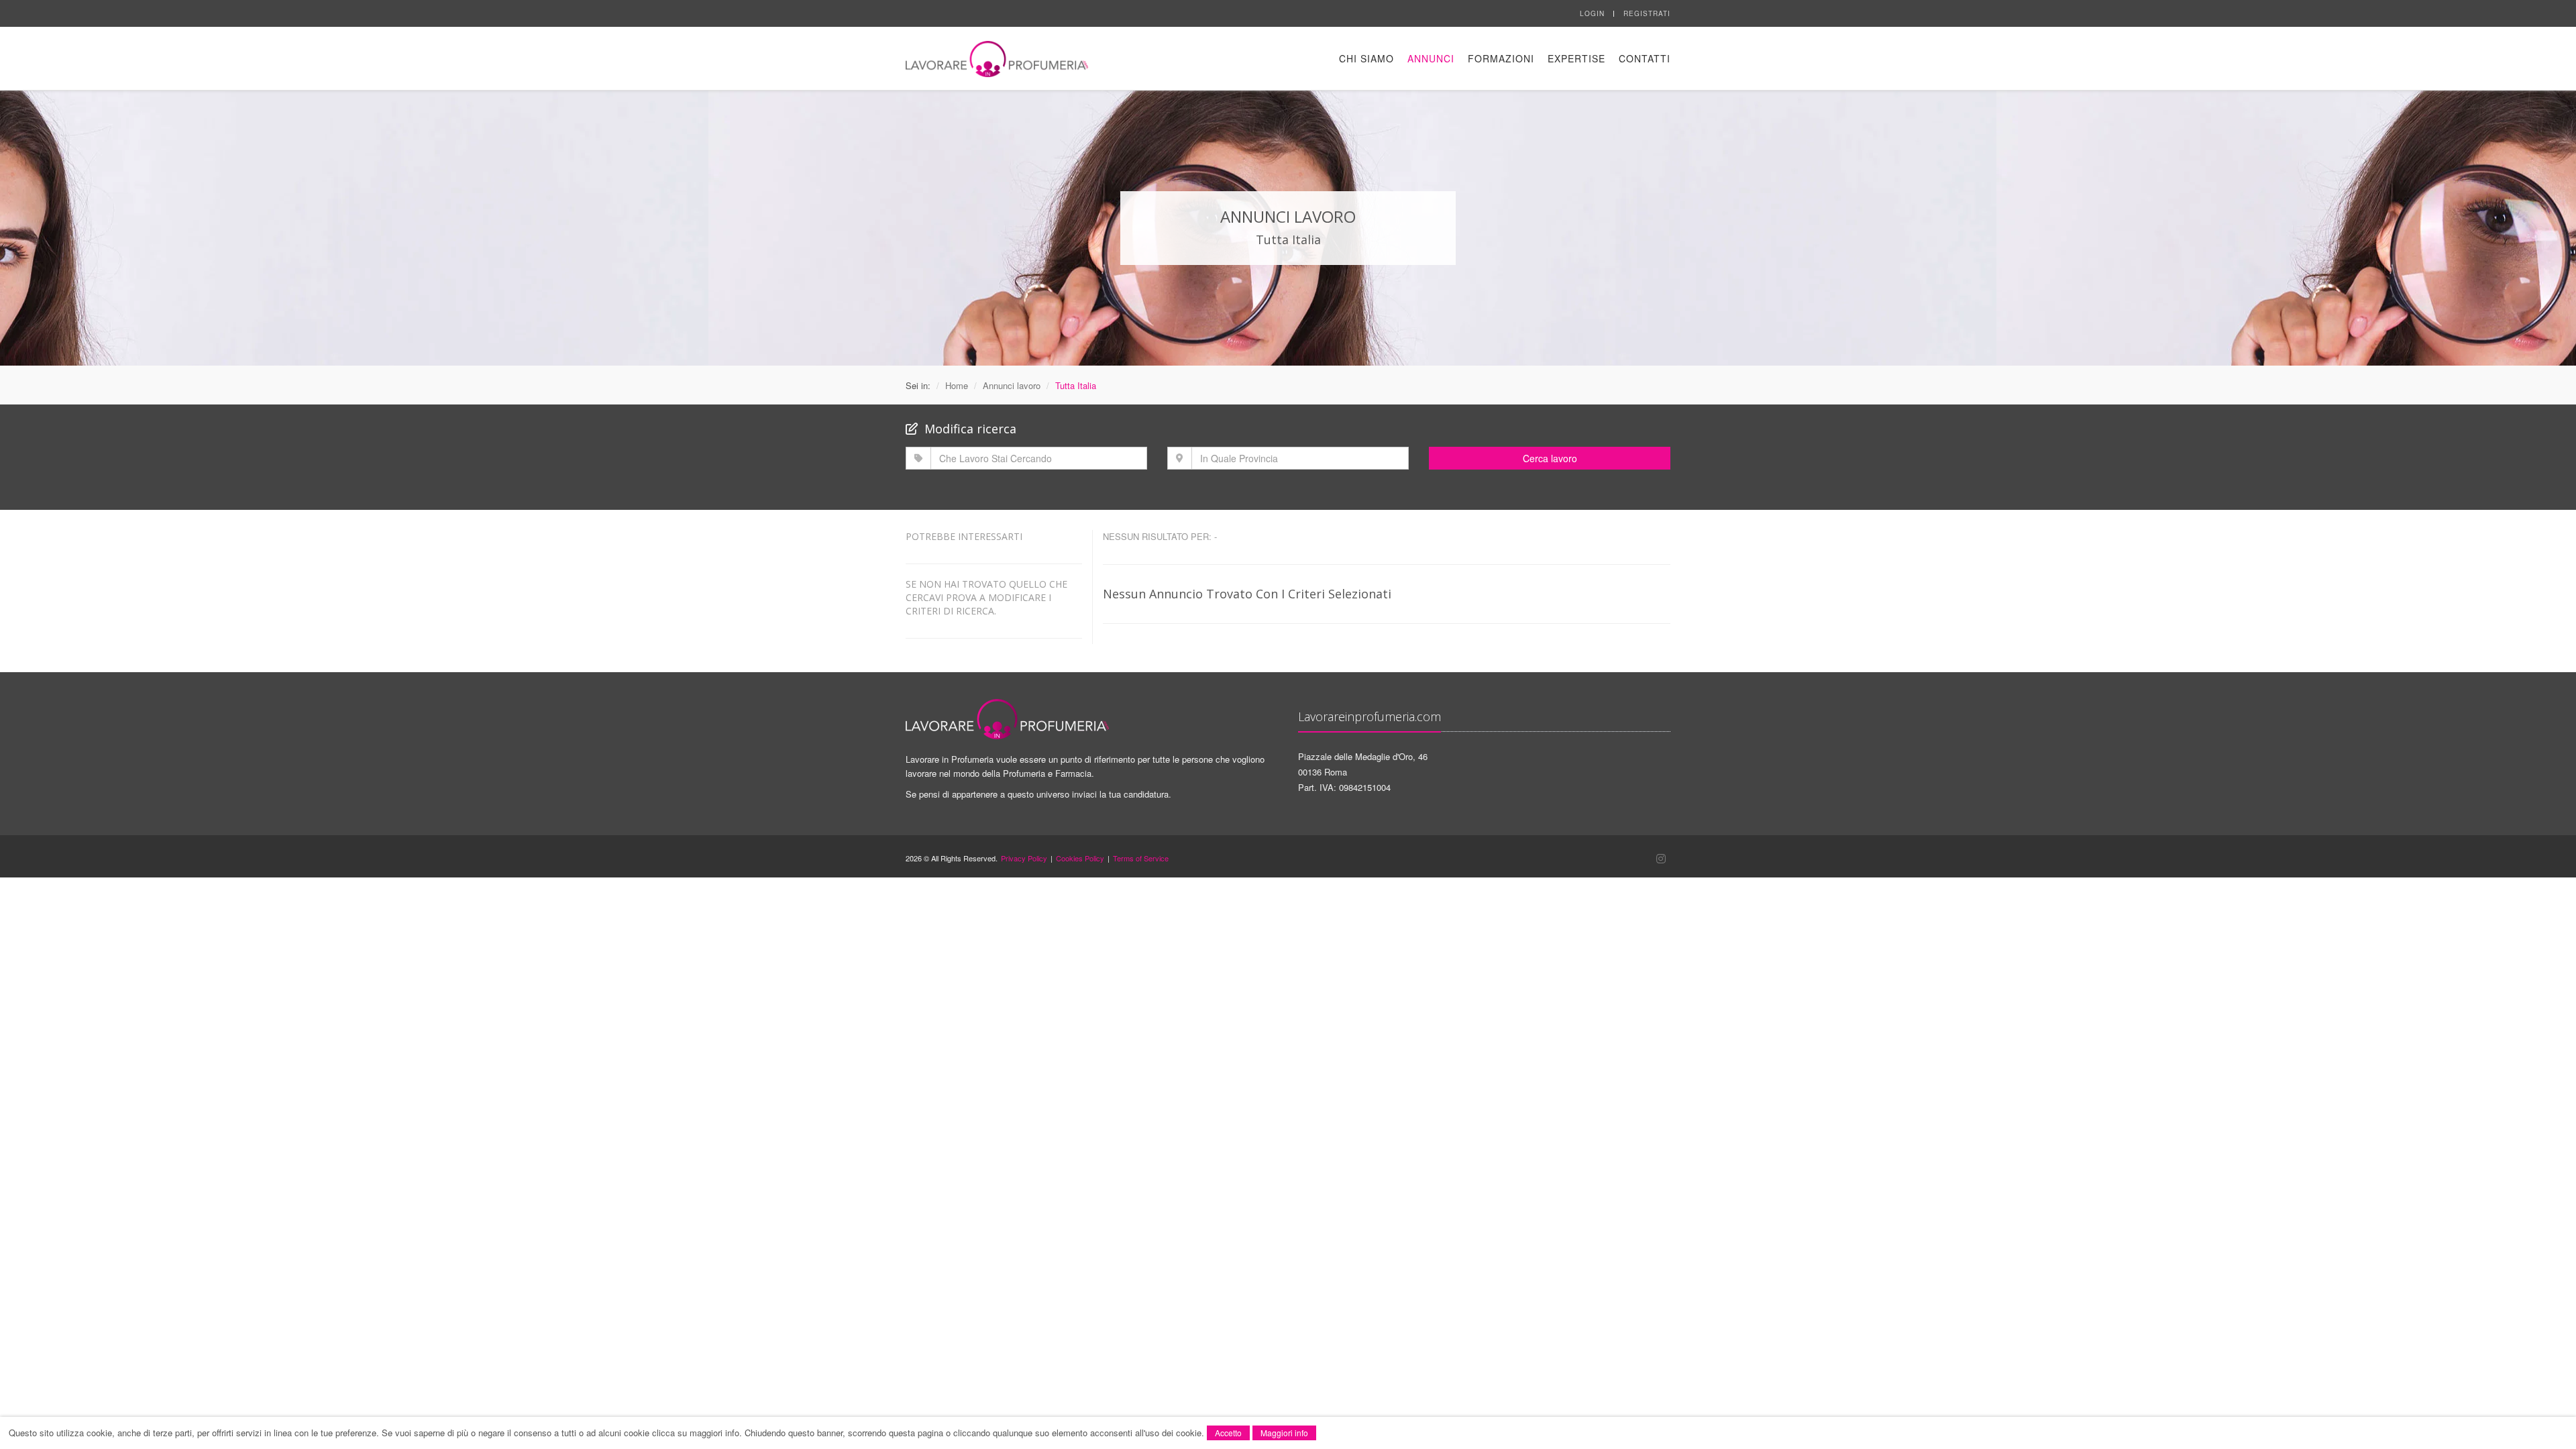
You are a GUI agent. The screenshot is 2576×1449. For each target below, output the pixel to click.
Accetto (1228, 1433)
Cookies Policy (1080, 858)
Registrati (1647, 13)
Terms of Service (1141, 858)
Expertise (1576, 58)
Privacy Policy (1024, 858)
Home (957, 385)
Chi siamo (1366, 58)
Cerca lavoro (1550, 458)
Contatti (1645, 58)
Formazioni (1501, 58)
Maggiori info (1284, 1433)
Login (1592, 13)
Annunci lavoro (1012, 385)
